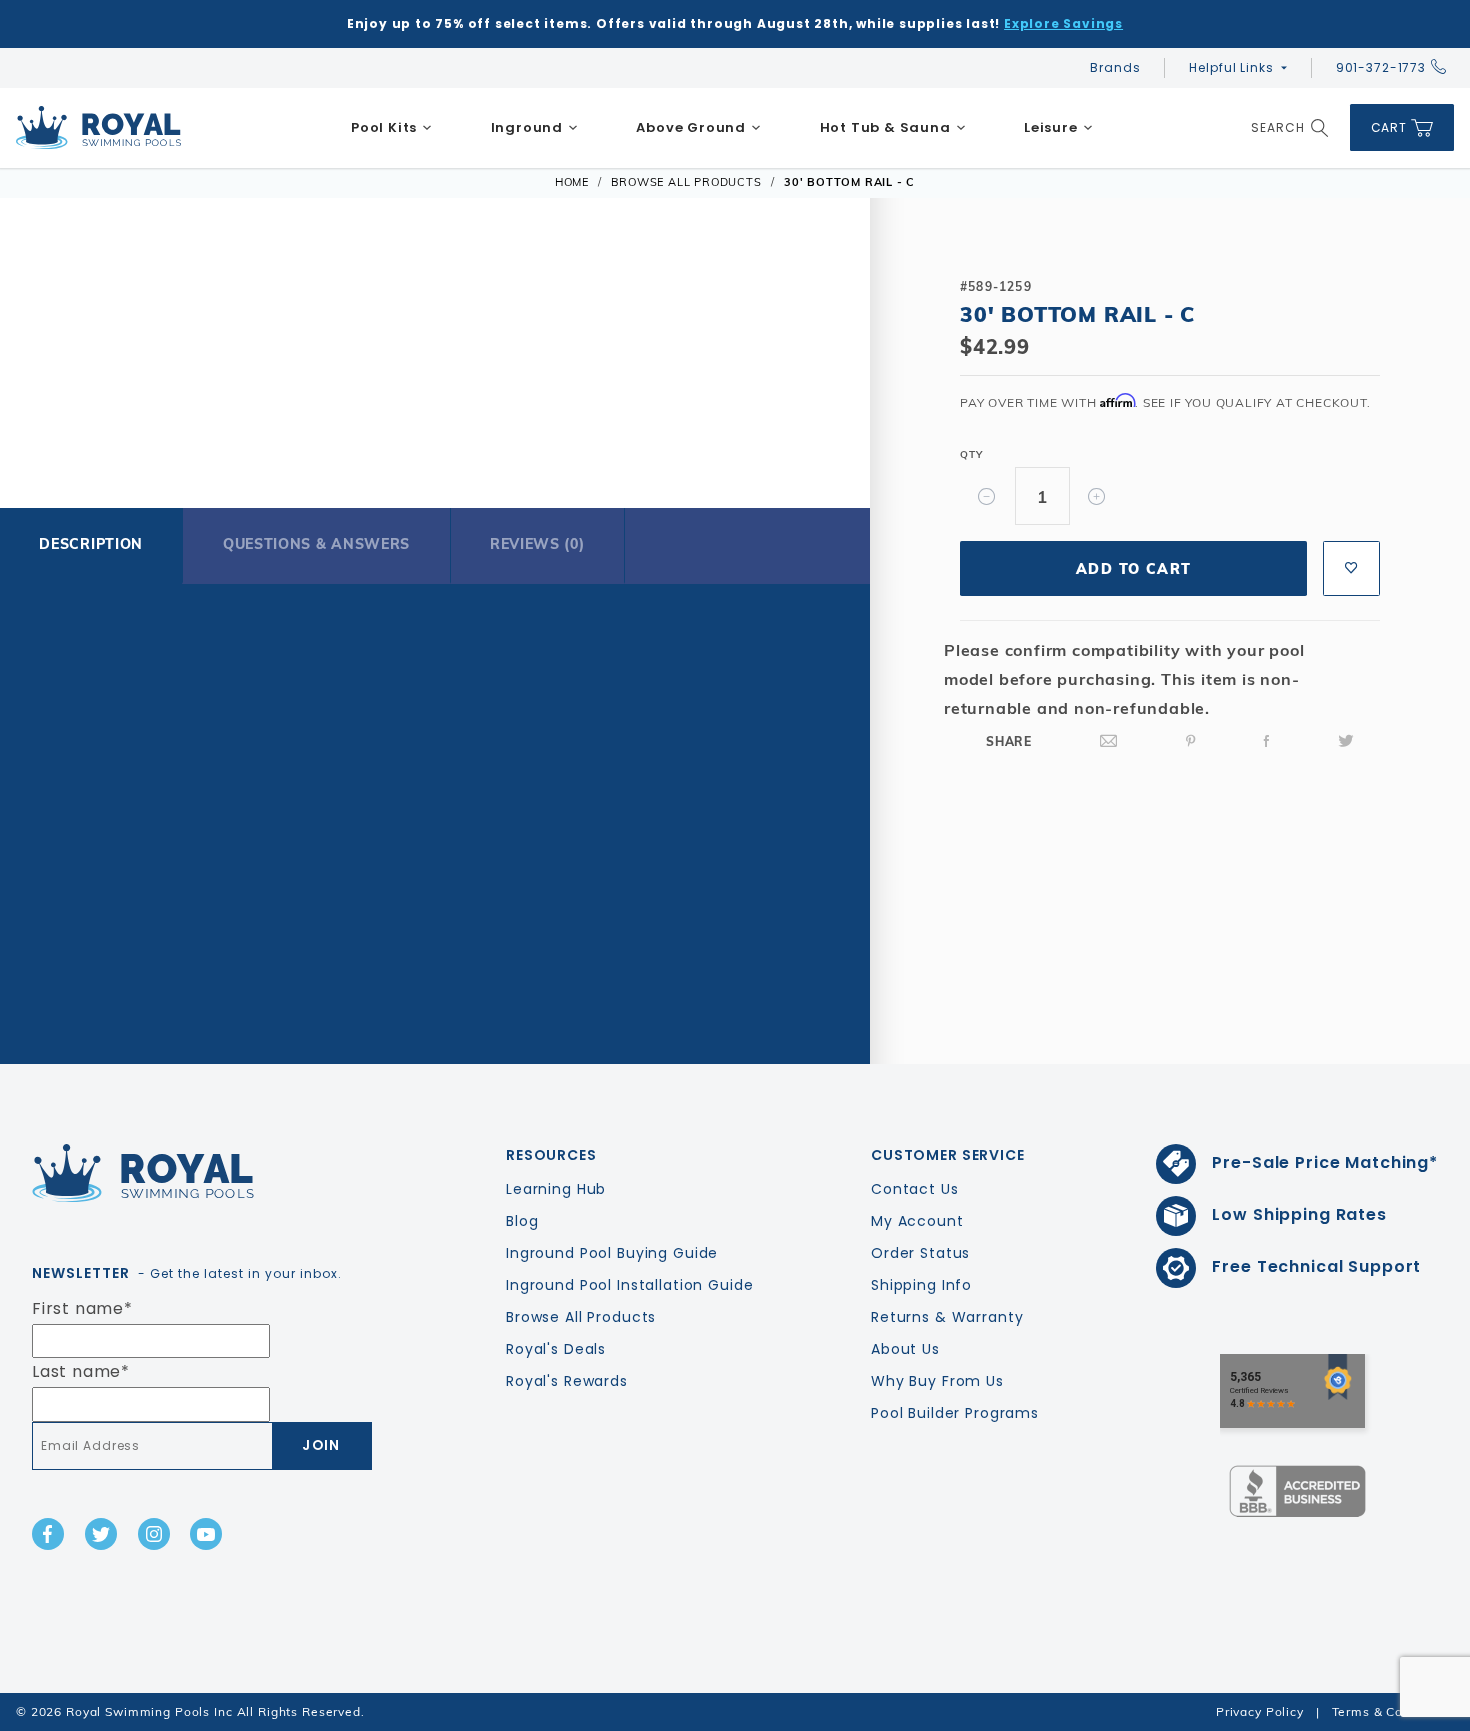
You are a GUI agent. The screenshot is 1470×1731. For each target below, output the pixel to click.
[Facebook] (1267, 741)
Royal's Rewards (567, 1381)
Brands (1115, 67)
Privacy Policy (1260, 1711)
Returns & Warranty (947, 1317)
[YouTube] (206, 1534)
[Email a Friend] (1109, 741)
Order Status (920, 1253)
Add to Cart (1133, 569)
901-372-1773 (1381, 67)
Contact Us (915, 1189)
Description (91, 544)
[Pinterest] (1191, 741)
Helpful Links (1231, 67)
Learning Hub (556, 1189)
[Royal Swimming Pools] (194, 1173)
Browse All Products (581, 1317)
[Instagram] (154, 1534)
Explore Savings (1063, 23)
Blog (522, 1221)
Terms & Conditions (1393, 1711)
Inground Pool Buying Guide (612, 1253)
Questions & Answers (316, 544)
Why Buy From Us (937, 1381)
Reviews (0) (537, 544)
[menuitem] (392, 128)
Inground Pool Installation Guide (630, 1285)
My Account (917, 1221)
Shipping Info (921, 1285)
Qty (971, 454)
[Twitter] (1346, 741)
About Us (905, 1349)
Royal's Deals (556, 1349)
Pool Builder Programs (955, 1413)
